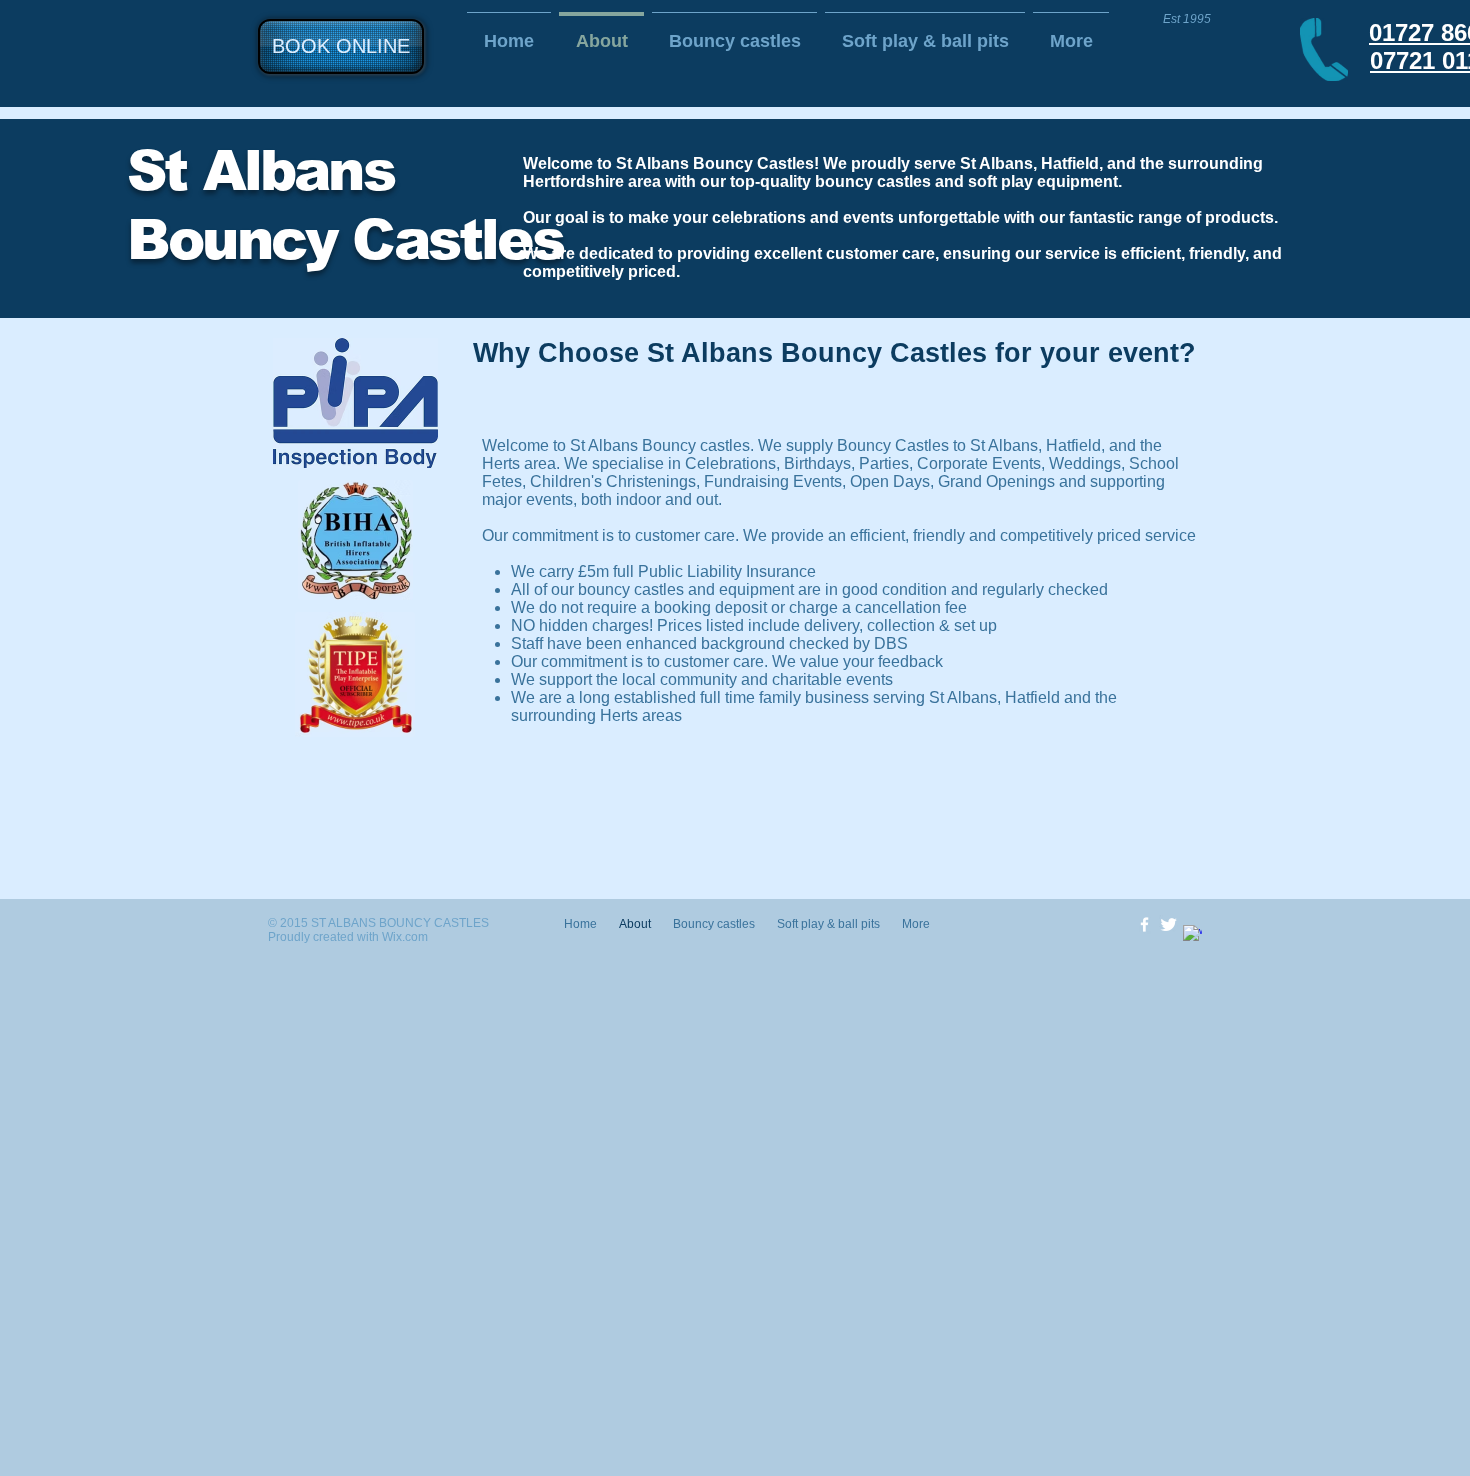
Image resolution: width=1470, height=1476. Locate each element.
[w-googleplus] (1192, 934)
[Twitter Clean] (1168, 924)
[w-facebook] (1144, 924)
